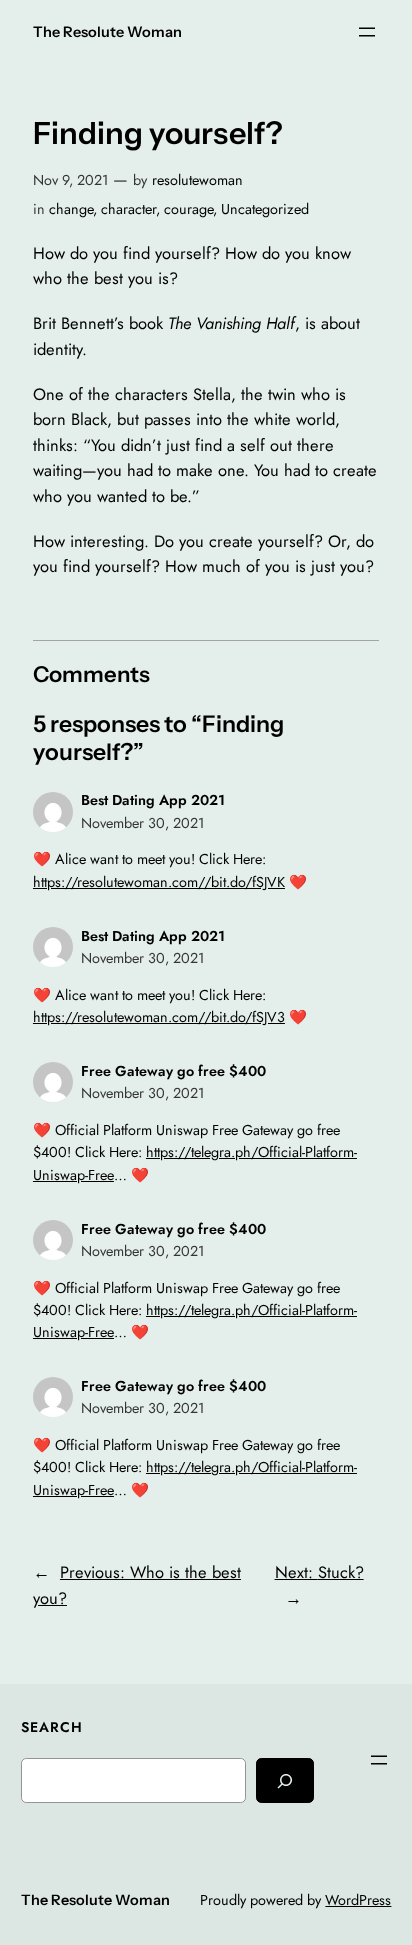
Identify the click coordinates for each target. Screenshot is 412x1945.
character (128, 209)
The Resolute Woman (107, 32)
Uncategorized (265, 209)
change (71, 209)
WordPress (358, 1900)
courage (188, 209)
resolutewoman (197, 180)
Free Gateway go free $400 (173, 1071)
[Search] (285, 1780)
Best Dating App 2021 (153, 800)
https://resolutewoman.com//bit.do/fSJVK (159, 882)
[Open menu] (367, 32)
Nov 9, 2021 (70, 180)
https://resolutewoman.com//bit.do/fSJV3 (159, 1017)
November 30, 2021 (142, 823)
